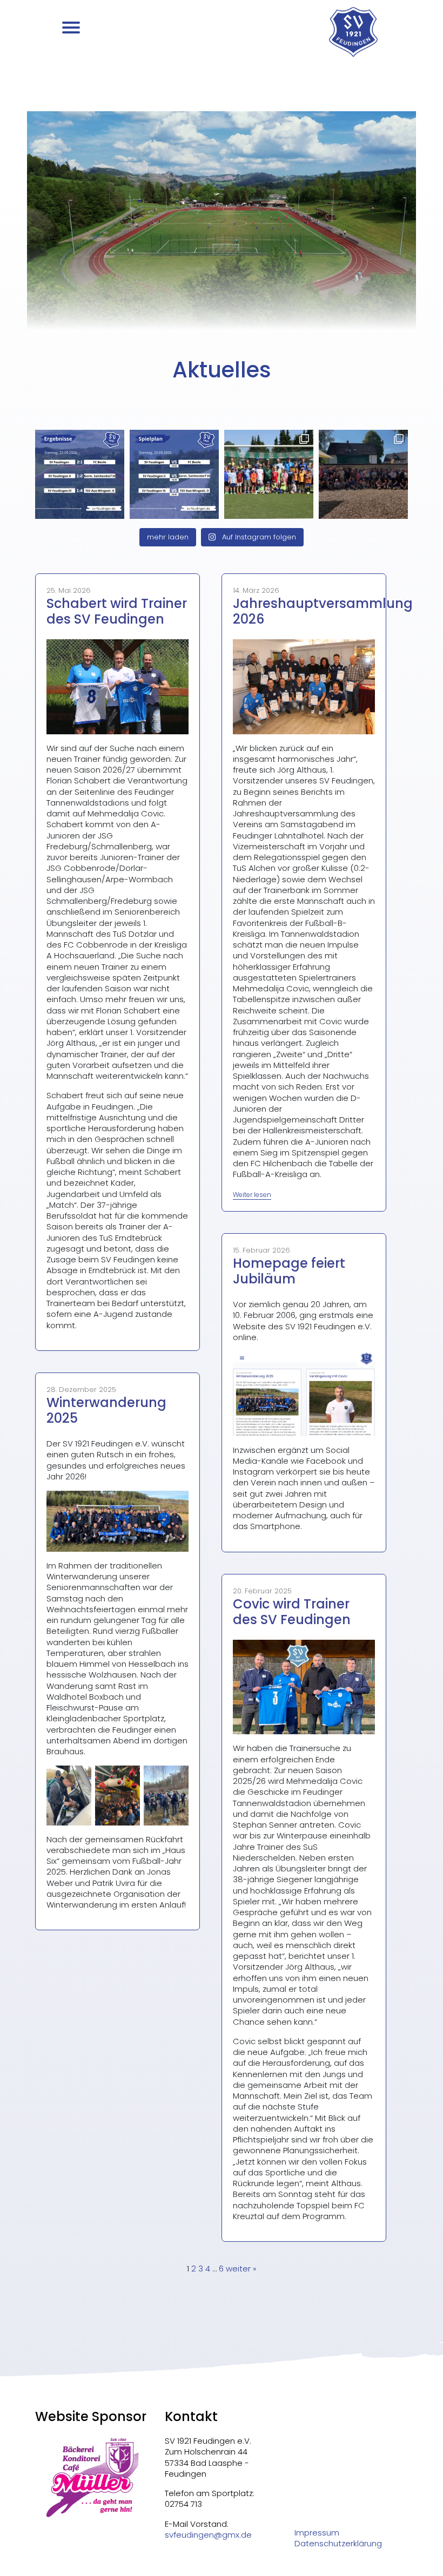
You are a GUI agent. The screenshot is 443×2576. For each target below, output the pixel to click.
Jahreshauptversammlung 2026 (323, 611)
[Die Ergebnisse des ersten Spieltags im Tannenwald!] (80, 474)
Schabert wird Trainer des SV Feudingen (117, 611)
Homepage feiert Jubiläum (289, 1271)
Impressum (317, 2533)
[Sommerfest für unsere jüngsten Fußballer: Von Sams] (269, 474)
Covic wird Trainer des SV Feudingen (292, 1612)
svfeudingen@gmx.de (208, 2535)
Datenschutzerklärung (338, 2544)
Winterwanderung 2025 (106, 1410)
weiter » (241, 2269)
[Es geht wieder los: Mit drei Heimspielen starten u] (174, 474)
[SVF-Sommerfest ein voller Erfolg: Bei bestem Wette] (363, 474)
